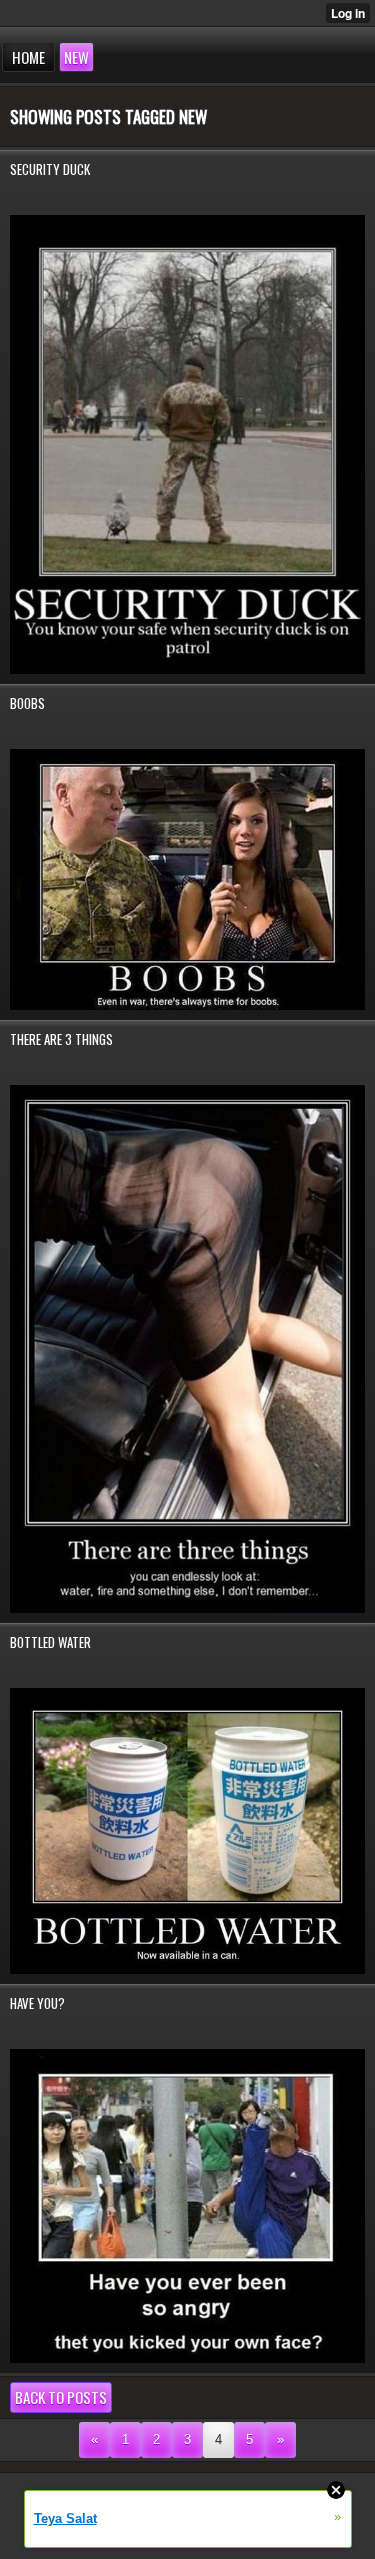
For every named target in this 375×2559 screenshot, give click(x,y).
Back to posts (61, 2397)
